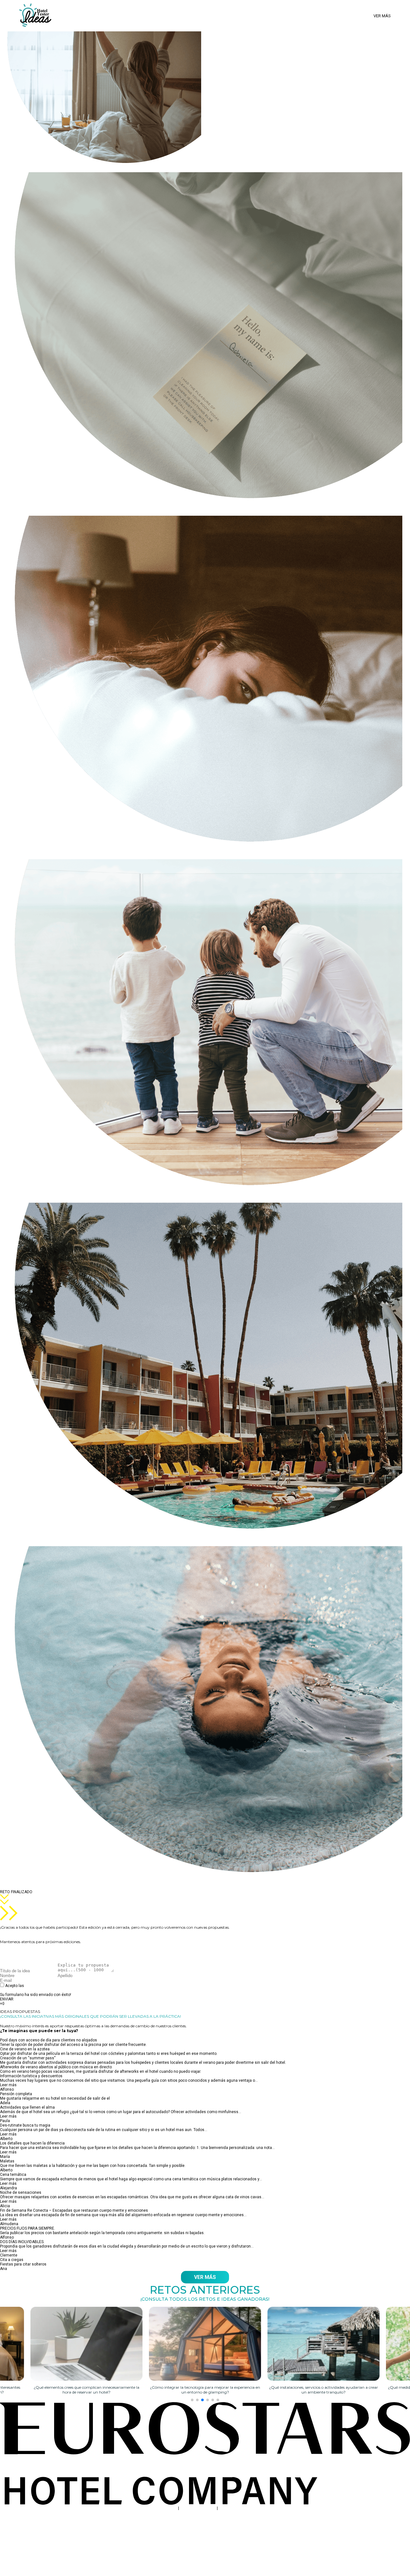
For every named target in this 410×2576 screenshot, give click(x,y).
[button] (192, 2400)
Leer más (8, 2085)
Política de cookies (236, 2508)
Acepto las (39, 1988)
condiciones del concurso (48, 1986)
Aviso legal (167, 2508)
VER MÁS (205, 2277)
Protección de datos (198, 2508)
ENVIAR (7, 1999)
